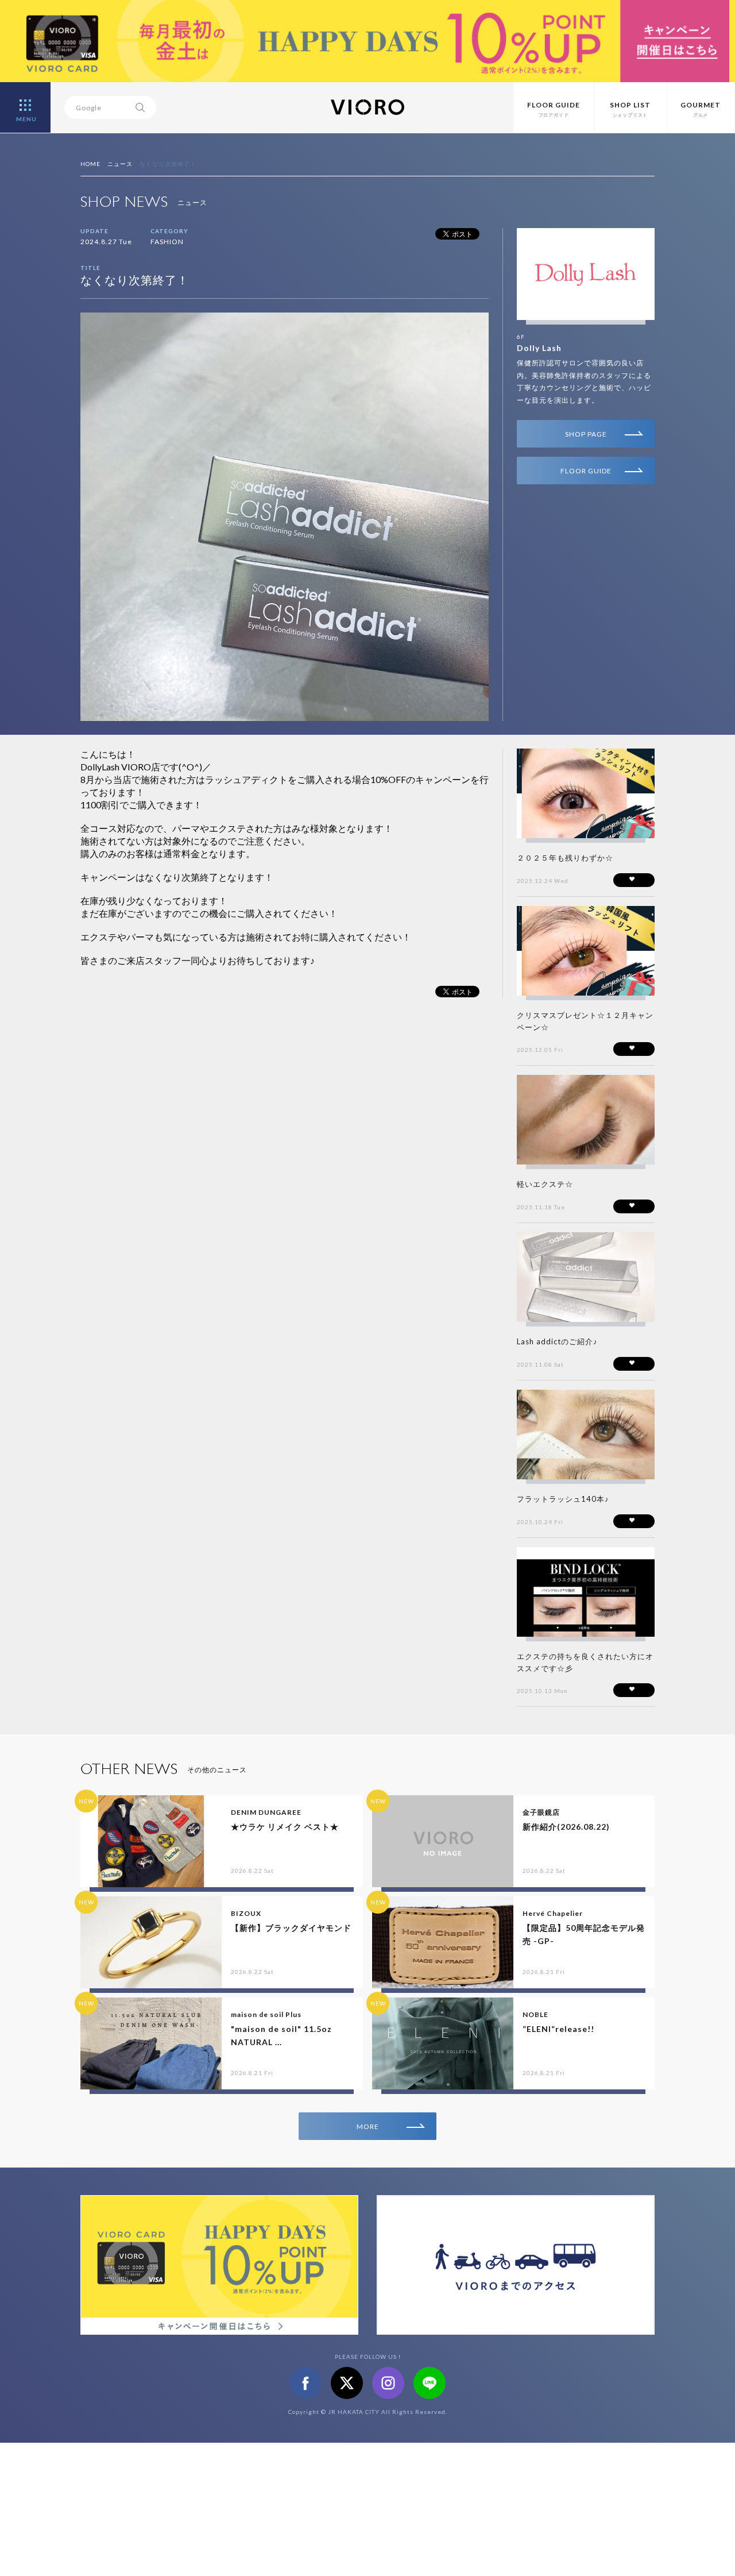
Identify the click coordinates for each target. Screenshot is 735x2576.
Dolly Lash (539, 348)
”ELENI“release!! (558, 2029)
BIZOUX (246, 1913)
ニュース (120, 164)
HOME (90, 164)
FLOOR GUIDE (586, 471)
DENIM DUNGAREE (266, 1812)
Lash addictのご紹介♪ (557, 1341)
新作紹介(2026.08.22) (566, 1827)
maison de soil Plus (266, 2014)
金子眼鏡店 (541, 1812)
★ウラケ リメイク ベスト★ (285, 1827)
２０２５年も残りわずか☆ (565, 858)
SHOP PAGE (586, 434)
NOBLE (535, 2014)
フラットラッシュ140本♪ (563, 1499)
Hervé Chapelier (553, 1913)
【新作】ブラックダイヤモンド (291, 1928)
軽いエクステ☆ (545, 1184)
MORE (368, 2126)
